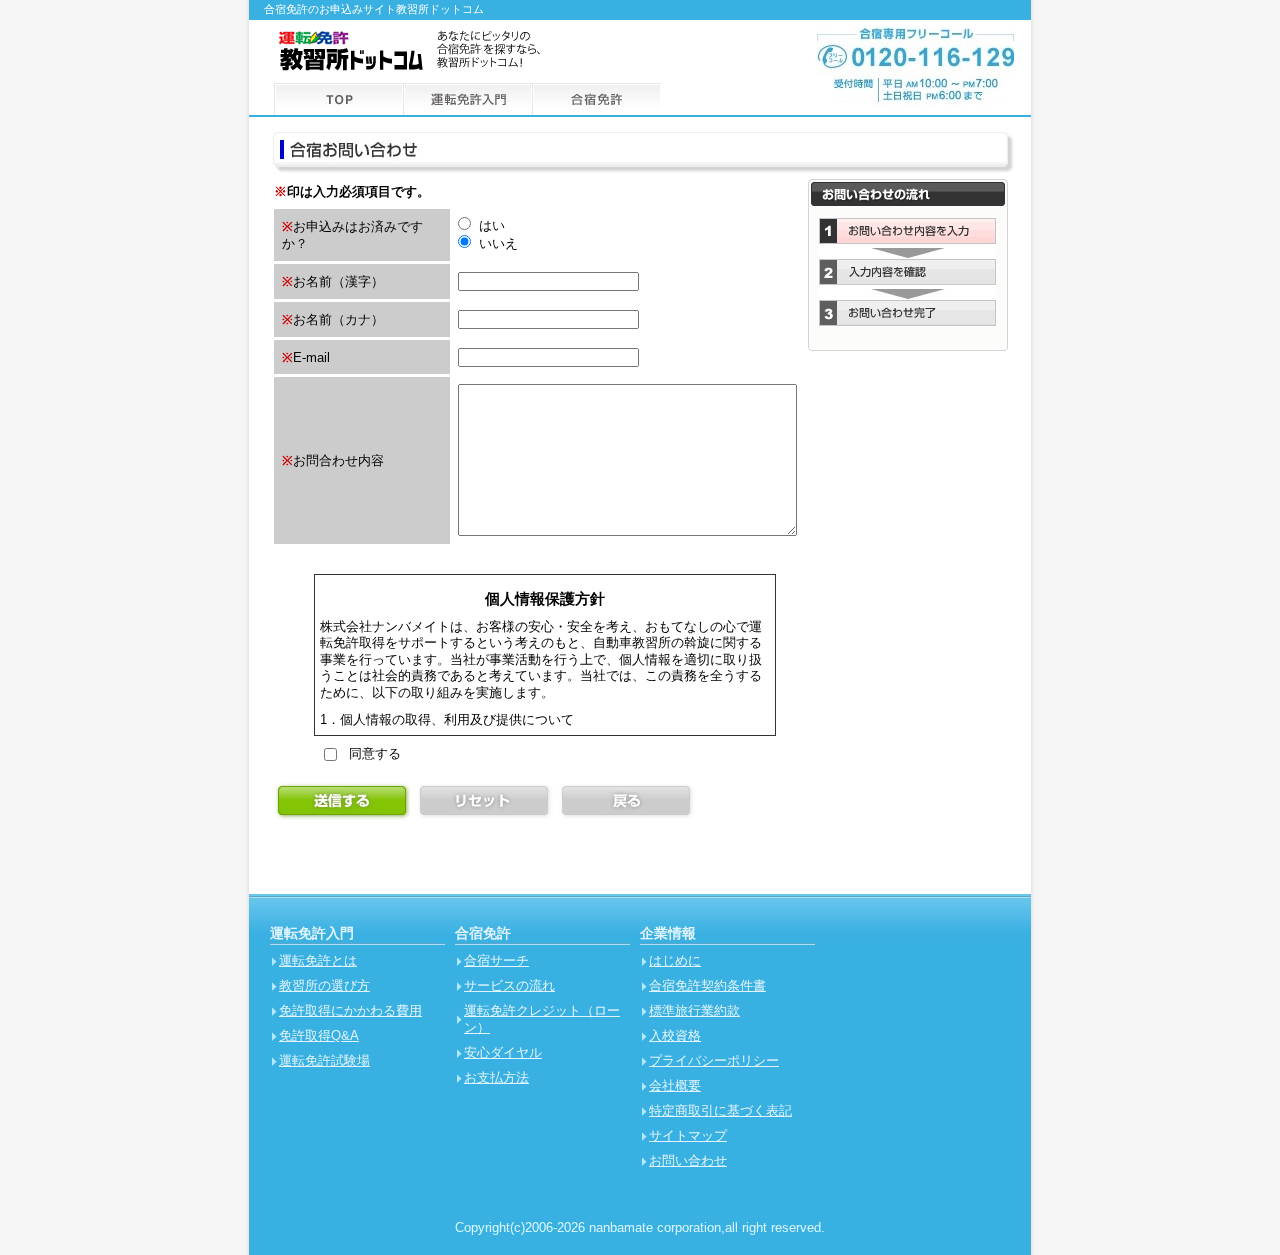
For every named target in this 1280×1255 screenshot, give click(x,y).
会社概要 (675, 1085)
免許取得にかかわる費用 (350, 1010)
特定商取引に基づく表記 (720, 1110)
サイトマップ (688, 1135)
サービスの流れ (509, 985)
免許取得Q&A (319, 1035)
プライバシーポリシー (714, 1060)
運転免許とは (318, 960)
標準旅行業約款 (694, 1010)
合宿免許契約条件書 (707, 985)
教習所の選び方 (324, 985)
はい (490, 225)
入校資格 (675, 1035)
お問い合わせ (688, 1160)
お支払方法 (496, 1077)
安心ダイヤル (503, 1052)
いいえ (496, 243)
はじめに (675, 960)
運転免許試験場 (324, 1060)
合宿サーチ (496, 960)
